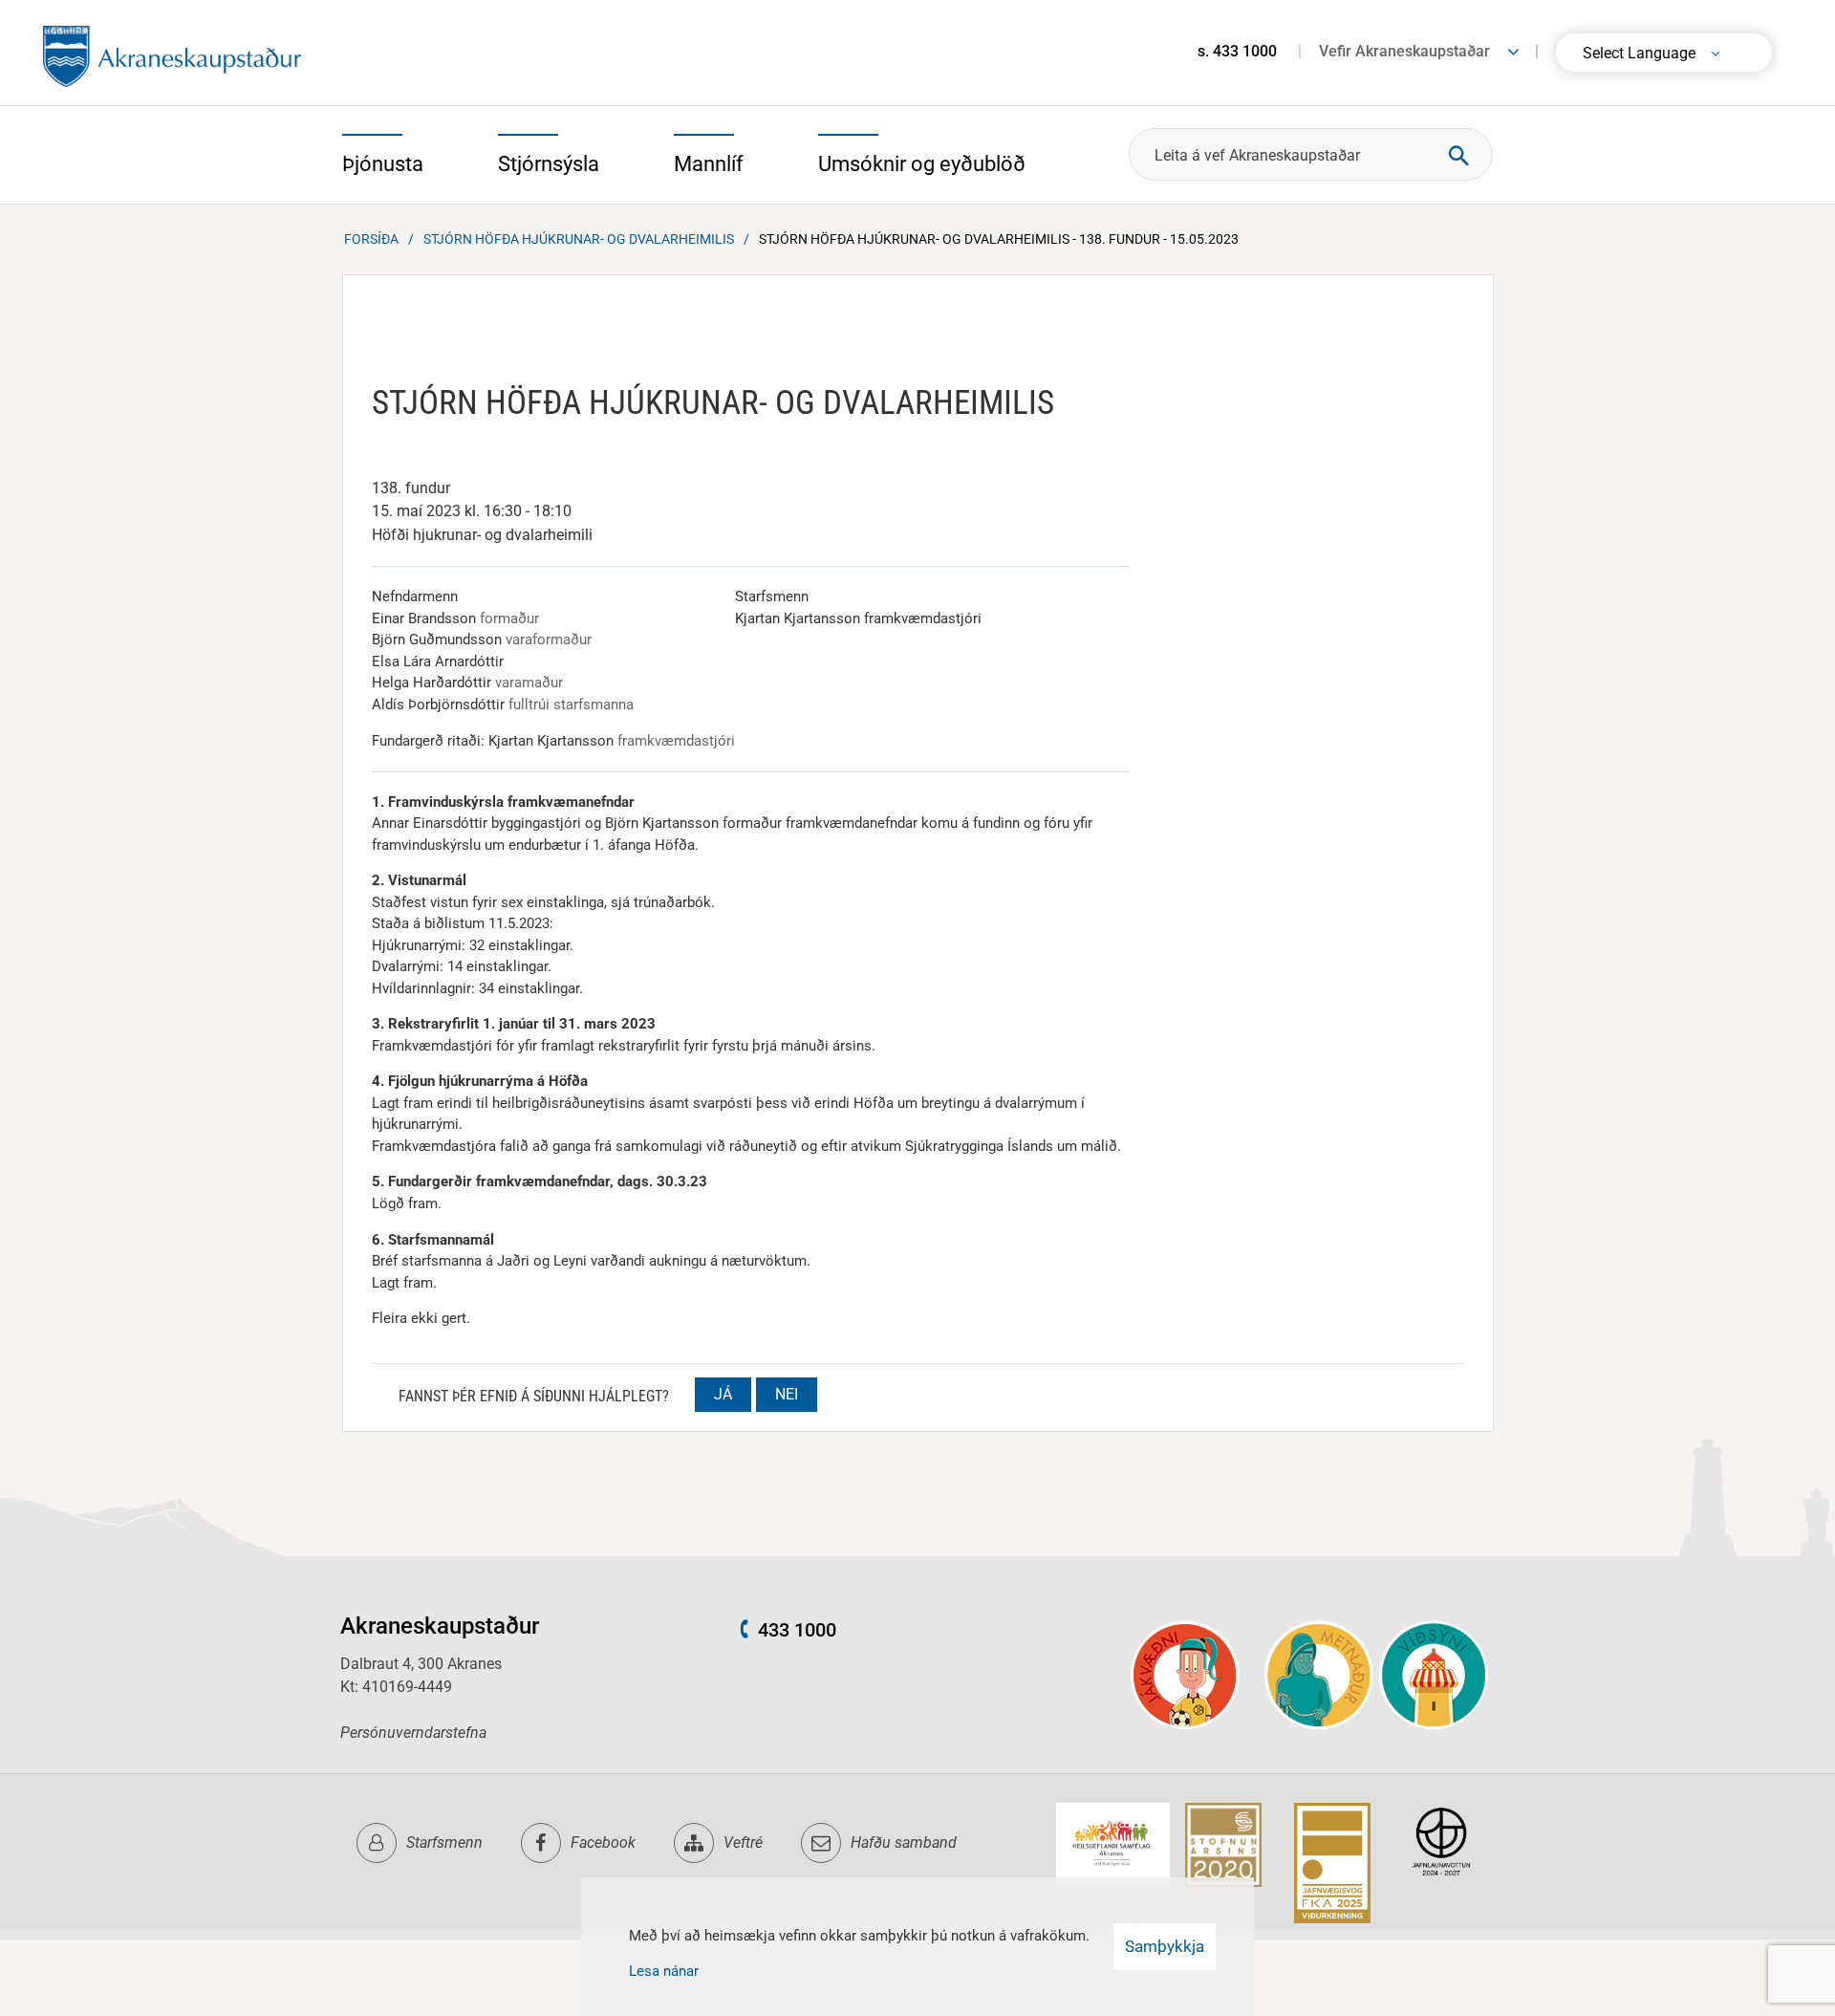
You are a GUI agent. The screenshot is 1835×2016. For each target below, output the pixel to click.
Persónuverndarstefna (413, 1733)
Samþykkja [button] (1165, 1946)
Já (723, 1394)
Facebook (603, 1843)
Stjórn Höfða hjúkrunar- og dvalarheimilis (579, 239)
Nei (787, 1394)
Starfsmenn (444, 1843)
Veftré (743, 1843)
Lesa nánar (664, 1971)
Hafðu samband (904, 1843)
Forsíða (371, 239)
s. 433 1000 (1237, 51)
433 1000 (797, 1630)
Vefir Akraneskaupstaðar (1404, 51)
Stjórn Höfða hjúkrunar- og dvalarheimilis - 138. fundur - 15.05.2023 (999, 239)
